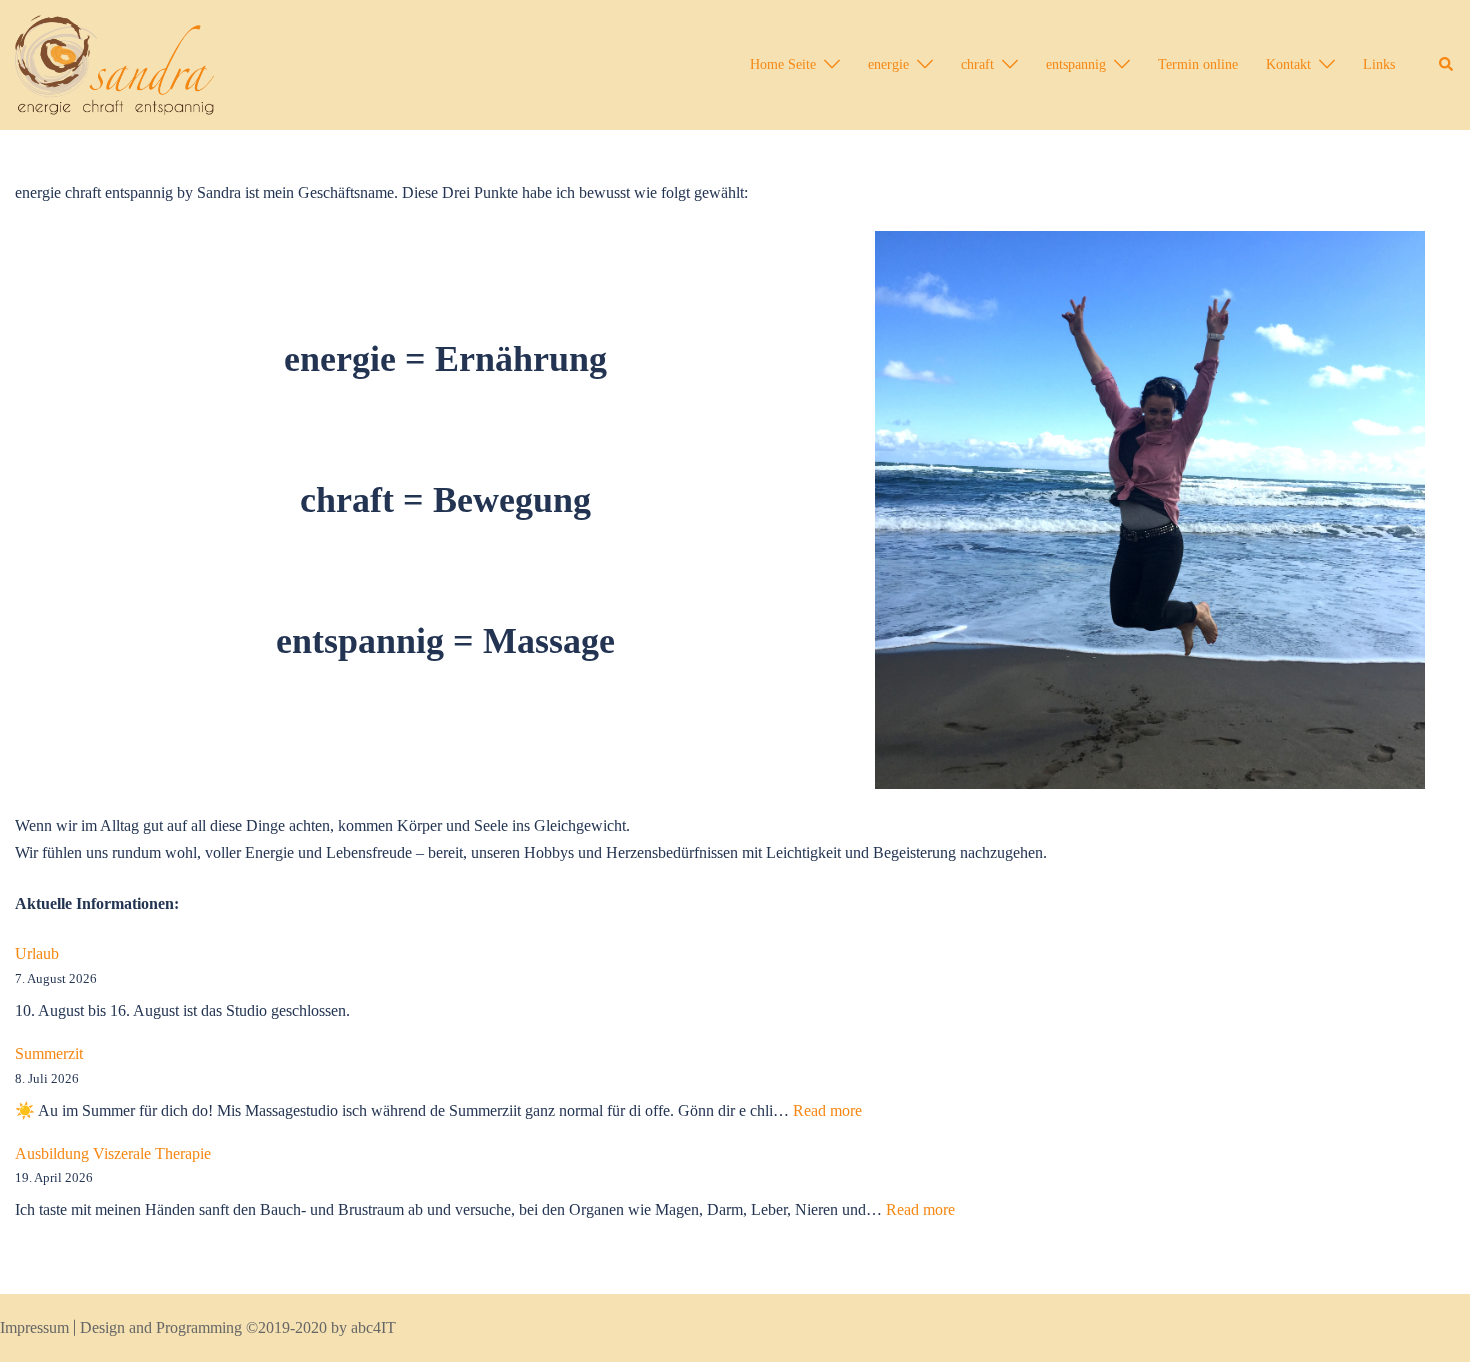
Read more (827, 1110)
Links (1379, 64)
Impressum (34, 1327)
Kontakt (1288, 64)
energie (888, 64)
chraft (977, 64)
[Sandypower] (114, 63)
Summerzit (49, 1053)
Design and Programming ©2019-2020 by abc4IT (238, 1327)
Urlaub (37, 953)
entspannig (1076, 64)
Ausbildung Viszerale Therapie (113, 1153)
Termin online (1198, 64)
